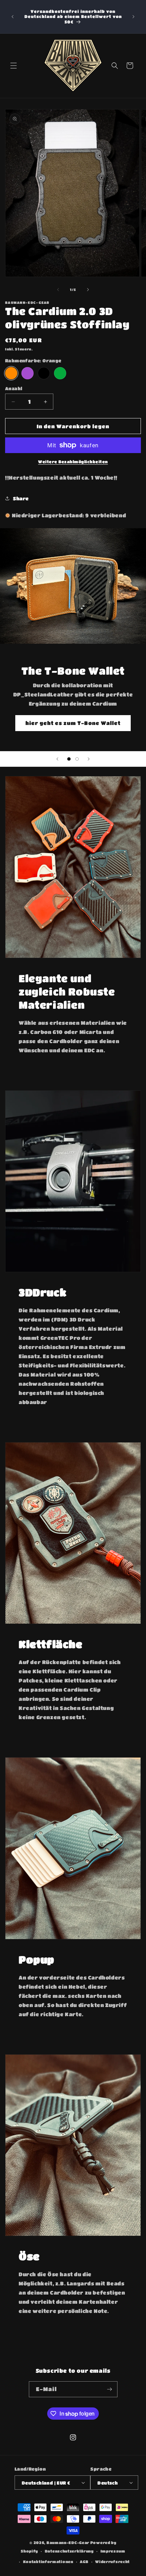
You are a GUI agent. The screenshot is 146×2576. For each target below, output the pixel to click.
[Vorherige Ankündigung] (13, 17)
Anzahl (14, 388)
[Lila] (28, 373)
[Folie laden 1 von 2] (69, 759)
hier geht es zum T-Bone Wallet (73, 723)
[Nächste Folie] (89, 759)
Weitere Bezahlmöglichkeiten (73, 462)
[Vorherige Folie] (57, 759)
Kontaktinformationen (48, 2562)
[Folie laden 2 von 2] (77, 759)
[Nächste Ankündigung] (133, 17)
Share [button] (21, 498)
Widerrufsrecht (112, 2562)
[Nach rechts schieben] (88, 290)
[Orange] (11, 373)
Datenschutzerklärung (69, 2551)
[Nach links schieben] (58, 290)
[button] (14, 66)
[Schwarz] (44, 373)
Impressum (113, 2551)
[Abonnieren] (110, 2389)
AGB (84, 2562)
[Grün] (60, 373)
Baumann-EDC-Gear (68, 2543)
